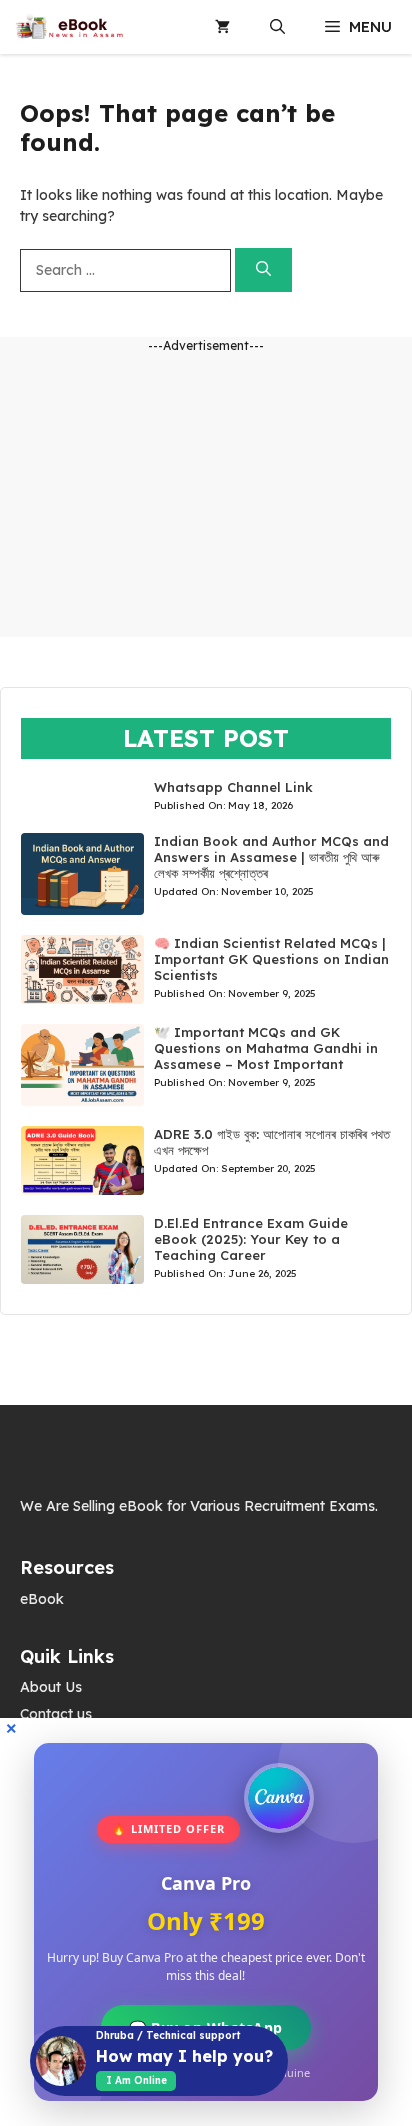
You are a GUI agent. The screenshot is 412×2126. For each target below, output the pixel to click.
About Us (51, 1687)
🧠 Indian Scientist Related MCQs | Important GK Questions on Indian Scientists (271, 959)
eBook (42, 1599)
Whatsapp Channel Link (233, 787)
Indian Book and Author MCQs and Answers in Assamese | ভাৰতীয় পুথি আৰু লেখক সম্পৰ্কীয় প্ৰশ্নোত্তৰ (271, 857)
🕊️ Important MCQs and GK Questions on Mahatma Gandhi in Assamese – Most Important (266, 1048)
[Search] (263, 270)
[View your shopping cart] (222, 27)
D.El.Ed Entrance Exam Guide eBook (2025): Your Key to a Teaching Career (251, 1239)
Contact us (56, 1714)
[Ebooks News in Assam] (69, 27)
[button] (277, 27)
